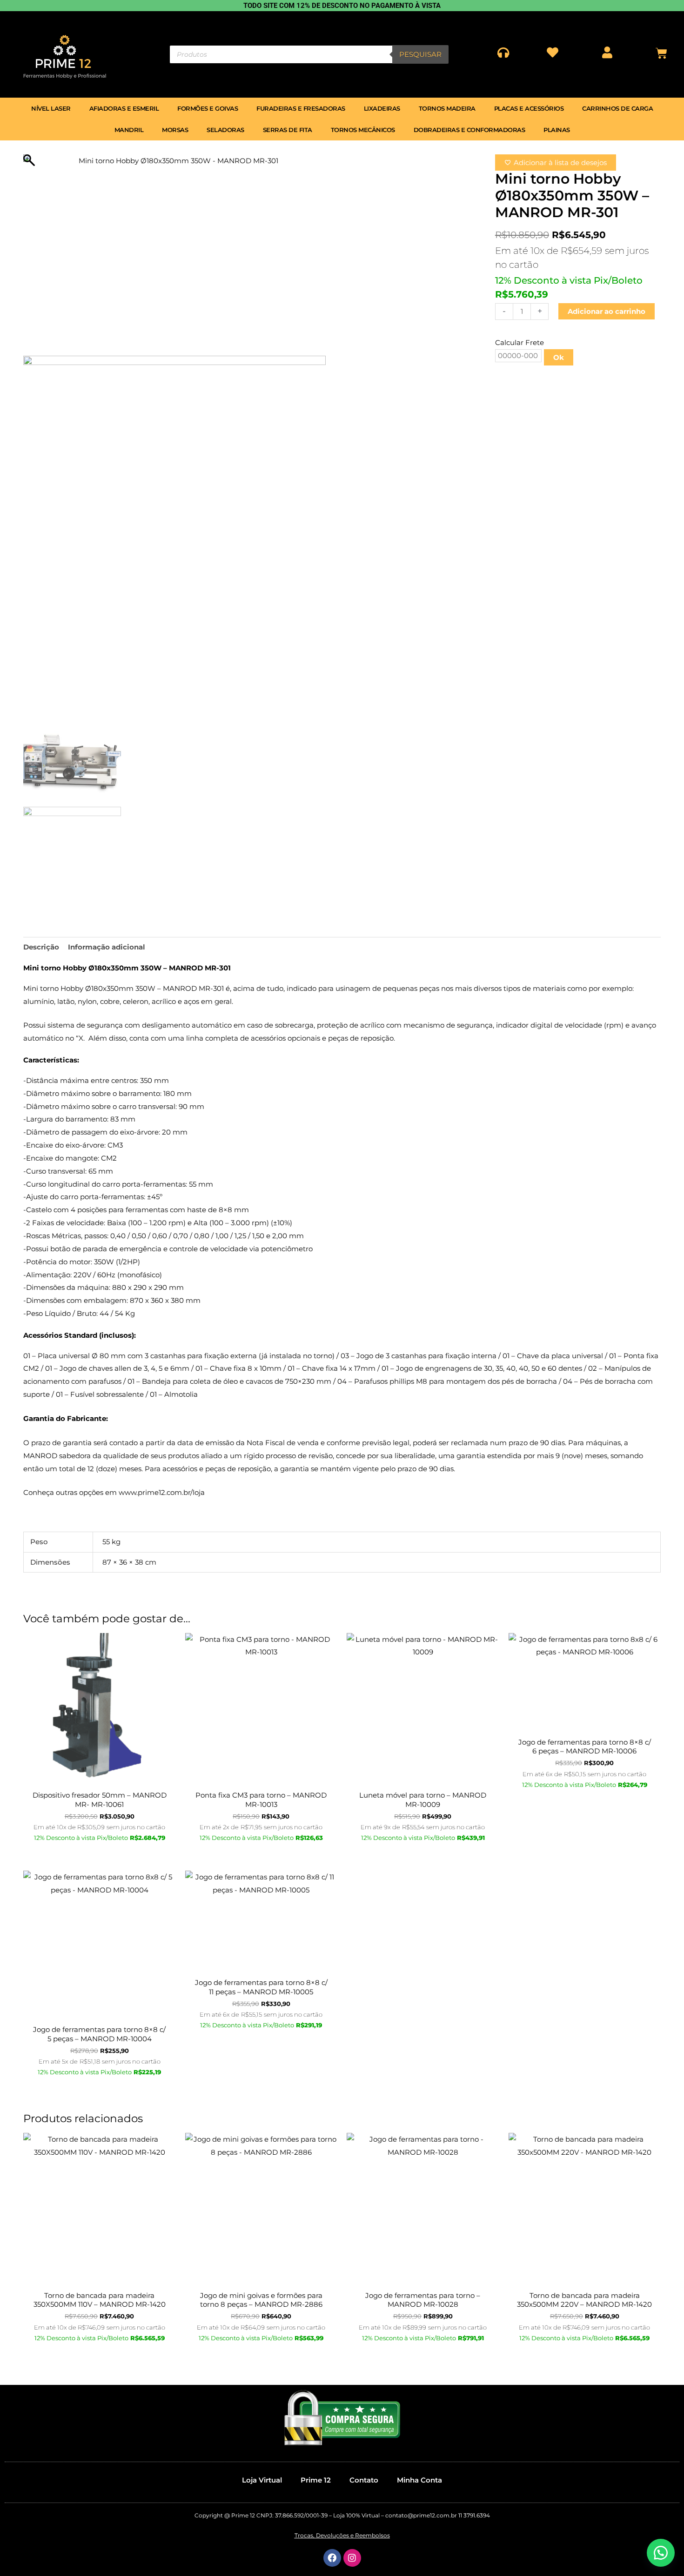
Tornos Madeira (447, 108)
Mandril (129, 130)
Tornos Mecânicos (363, 130)
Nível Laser (51, 108)
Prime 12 (316, 2480)
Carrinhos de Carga (617, 108)
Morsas (175, 130)
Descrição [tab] (41, 947)
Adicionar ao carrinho (607, 311)
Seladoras (225, 130)
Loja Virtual (262, 2480)
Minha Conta (419, 2480)
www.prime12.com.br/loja (162, 1492)
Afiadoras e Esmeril (124, 108)
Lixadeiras (382, 108)
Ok (559, 357)
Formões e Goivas (208, 108)
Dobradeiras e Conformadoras (469, 130)
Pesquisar (420, 54)
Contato (364, 2480)
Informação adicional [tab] (107, 947)
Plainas (557, 130)
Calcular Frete (520, 342)
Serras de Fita (288, 130)
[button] (661, 2553)
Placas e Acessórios (529, 108)
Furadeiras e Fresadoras (301, 108)
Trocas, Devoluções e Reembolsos (342, 2535)
